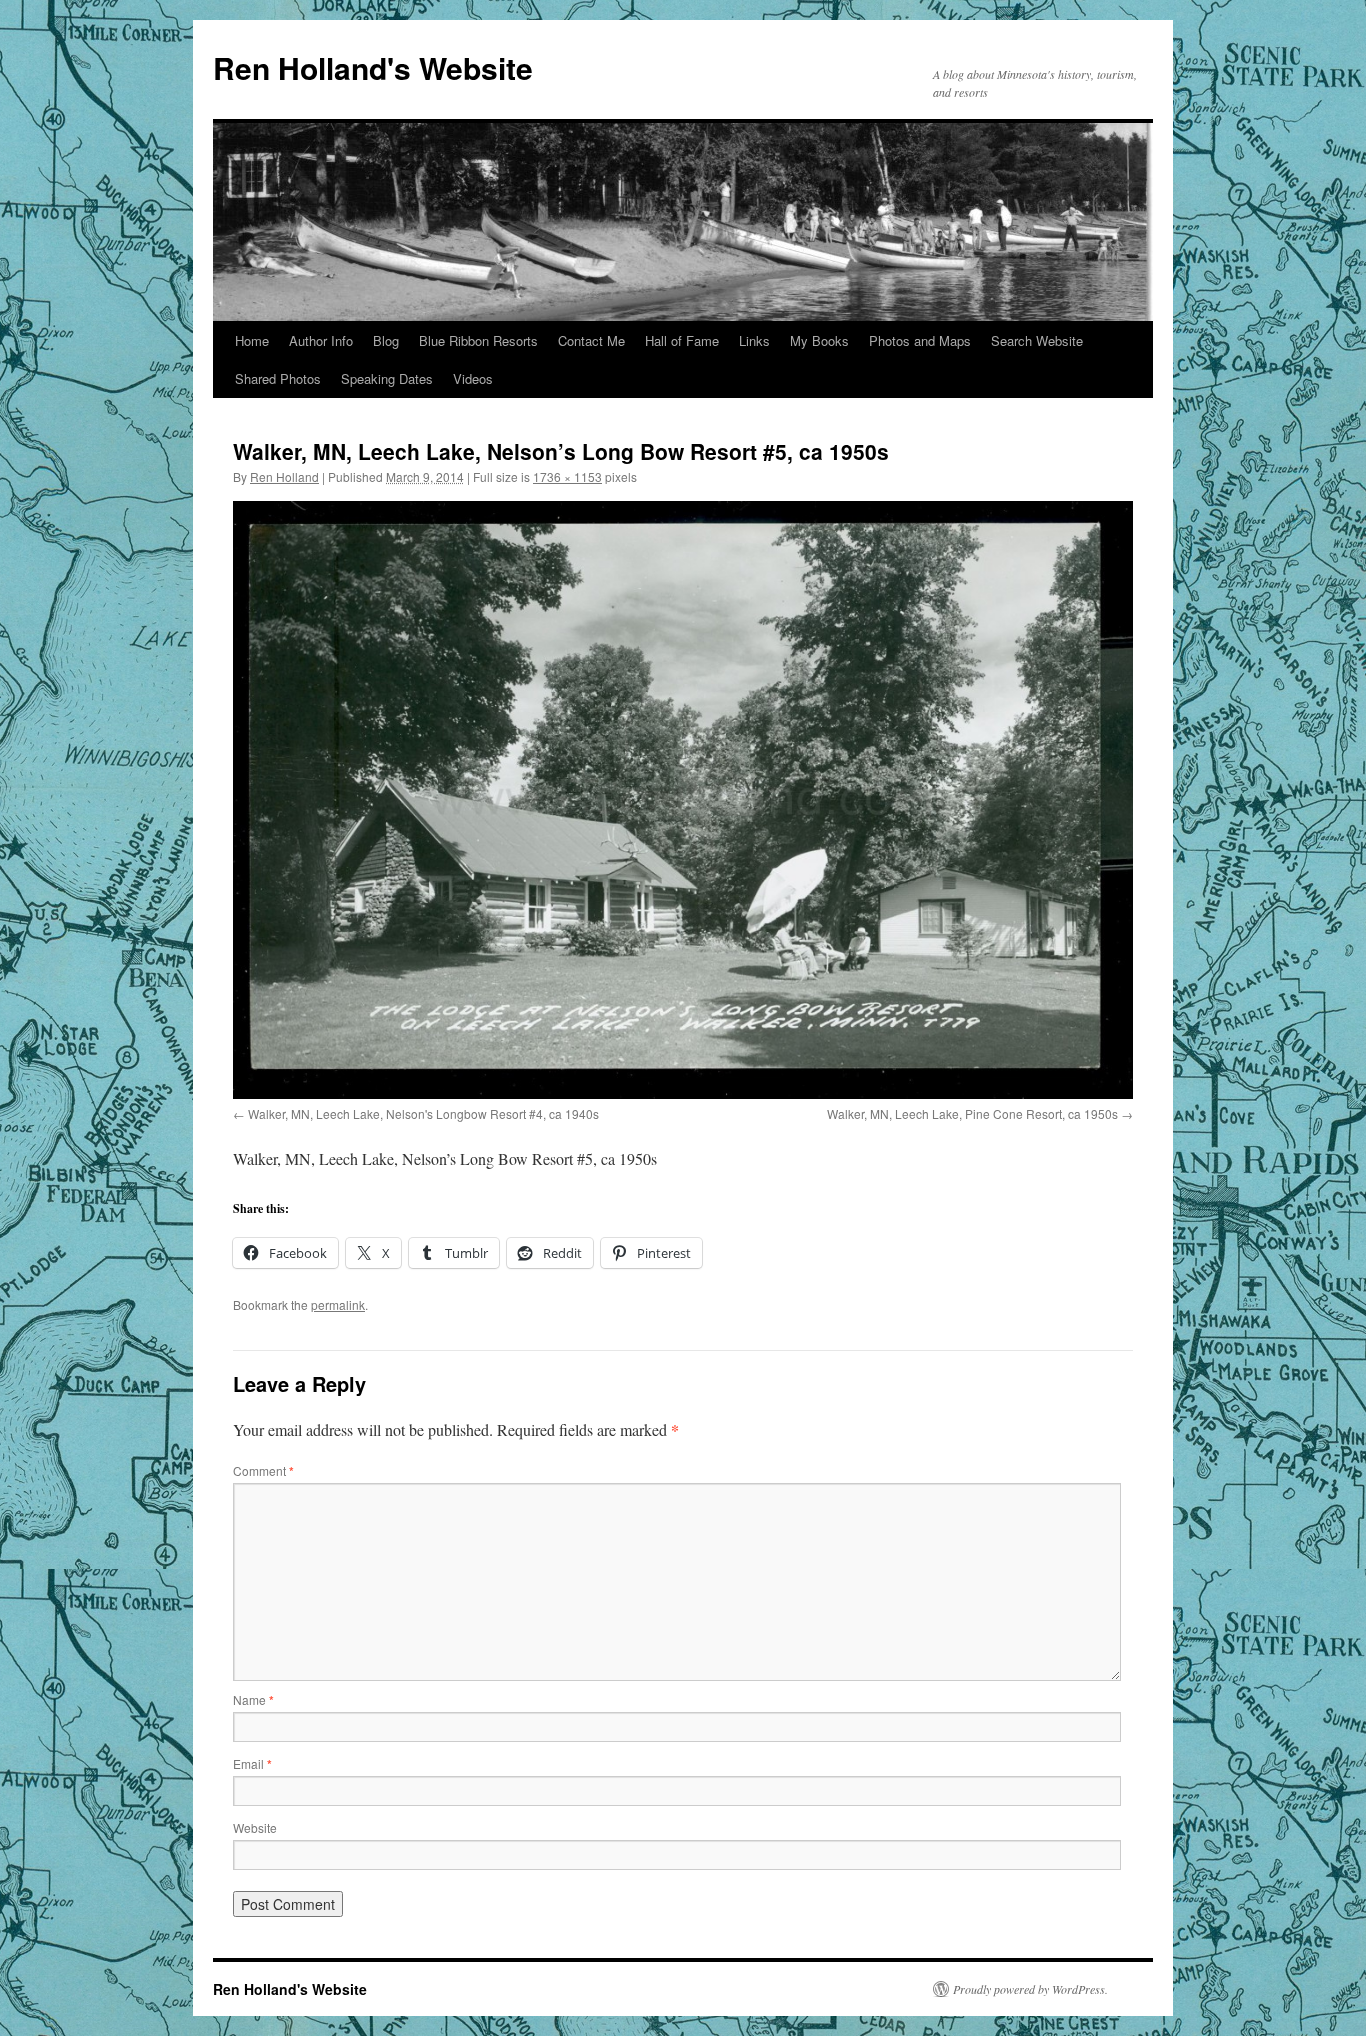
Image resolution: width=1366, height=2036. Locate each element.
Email (252, 1763)
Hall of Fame (682, 340)
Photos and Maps (920, 340)
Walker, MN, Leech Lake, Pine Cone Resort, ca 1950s (972, 1113)
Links (754, 340)
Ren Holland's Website (373, 67)
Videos (473, 378)
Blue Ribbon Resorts (478, 340)
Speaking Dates (387, 378)
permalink (338, 1304)
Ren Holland (284, 476)
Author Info (321, 340)
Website (255, 1827)
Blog (386, 340)
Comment (263, 1470)
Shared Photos (278, 378)
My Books (819, 340)
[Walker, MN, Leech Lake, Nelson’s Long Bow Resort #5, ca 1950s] (683, 800)
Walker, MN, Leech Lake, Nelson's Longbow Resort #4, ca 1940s (423, 1113)
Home (252, 340)
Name (253, 1699)
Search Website (1037, 340)
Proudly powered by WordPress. (1030, 1989)
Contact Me (591, 340)
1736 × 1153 (567, 476)
